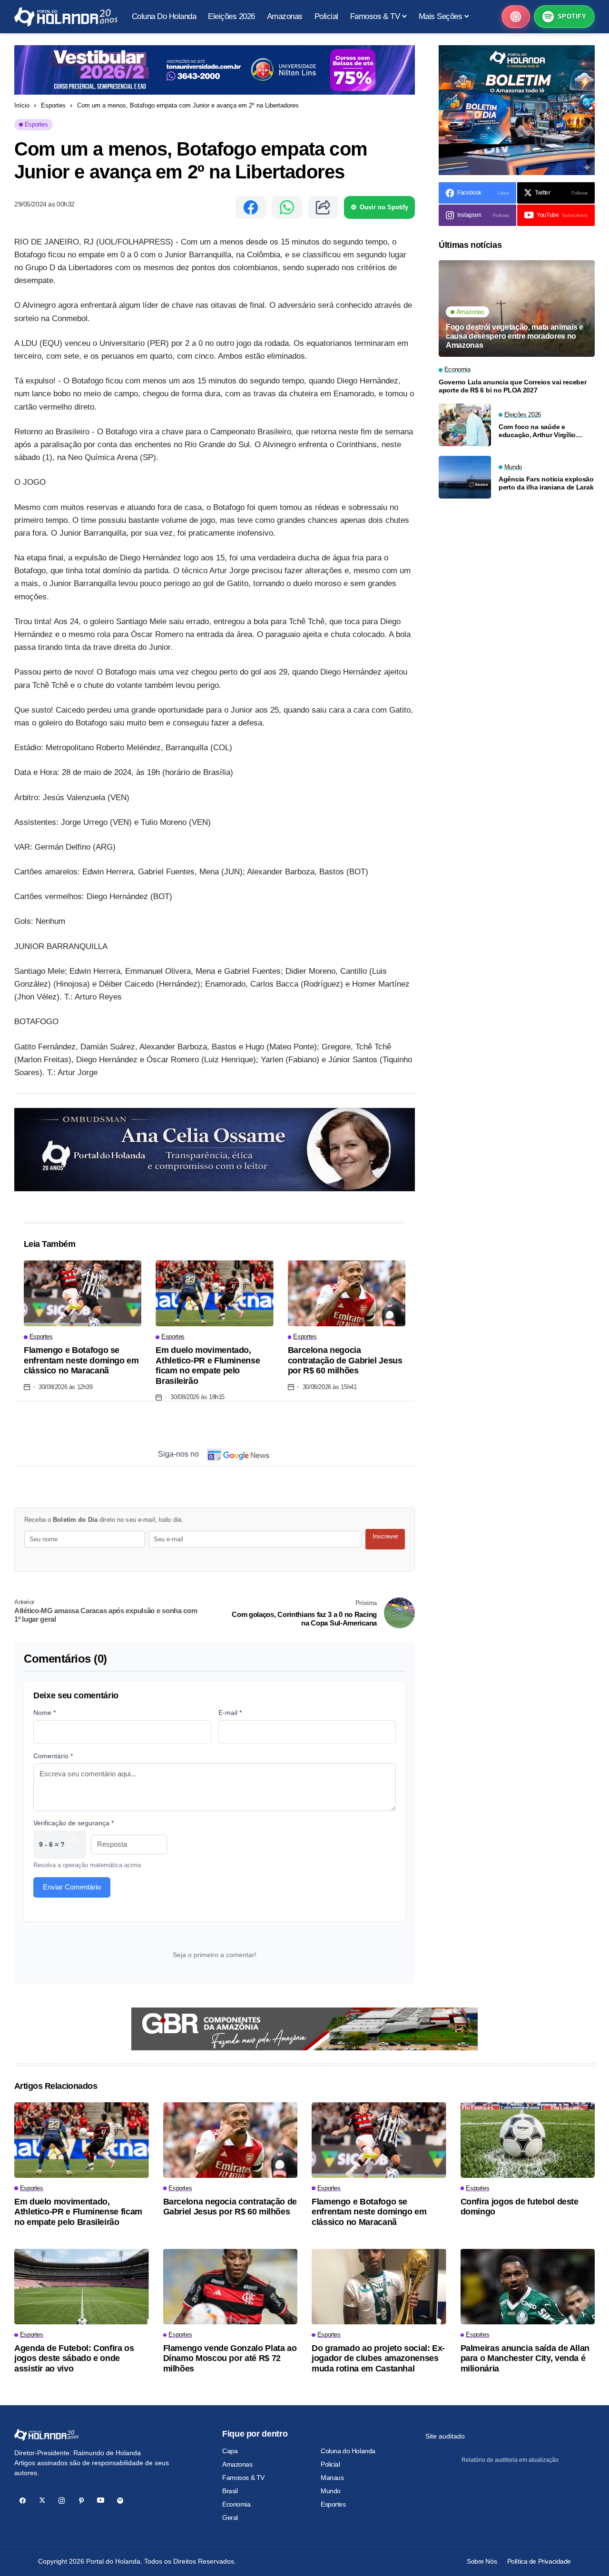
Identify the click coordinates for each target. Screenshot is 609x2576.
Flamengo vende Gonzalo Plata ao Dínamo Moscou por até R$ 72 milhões (230, 2358)
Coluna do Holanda (348, 2451)
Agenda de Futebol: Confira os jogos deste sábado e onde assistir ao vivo (74, 2358)
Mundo (331, 2491)
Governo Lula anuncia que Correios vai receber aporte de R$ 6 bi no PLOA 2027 (512, 386)
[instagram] (62, 2501)
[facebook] (23, 2501)
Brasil (230, 2491)
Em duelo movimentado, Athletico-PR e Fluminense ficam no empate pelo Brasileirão (208, 1366)
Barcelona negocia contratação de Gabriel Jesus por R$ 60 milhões (345, 1360)
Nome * (44, 1713)
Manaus (332, 2478)
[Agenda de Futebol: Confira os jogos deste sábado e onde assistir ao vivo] (82, 2287)
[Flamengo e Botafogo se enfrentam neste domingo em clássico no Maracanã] (83, 1293)
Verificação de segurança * (74, 1823)
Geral (230, 2517)
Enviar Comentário (72, 1887)
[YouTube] (101, 2501)
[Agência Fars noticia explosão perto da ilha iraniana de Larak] (465, 477)
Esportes (53, 105)
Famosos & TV (243, 2478)
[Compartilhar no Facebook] (251, 207)
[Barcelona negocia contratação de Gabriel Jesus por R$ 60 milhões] (347, 1293)
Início (22, 105)
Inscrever (385, 1536)
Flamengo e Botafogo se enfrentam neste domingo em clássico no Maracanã (81, 1360)
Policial (330, 2464)
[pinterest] (81, 2501)
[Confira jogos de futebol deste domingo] (528, 2140)
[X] (42, 2501)
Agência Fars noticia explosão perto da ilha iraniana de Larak (546, 483)
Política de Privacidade (539, 2561)
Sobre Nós (482, 2561)
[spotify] (120, 2501)
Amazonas (237, 2464)
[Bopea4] (66, 17)
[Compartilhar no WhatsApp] (287, 207)
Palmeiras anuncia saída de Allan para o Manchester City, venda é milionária (525, 2358)
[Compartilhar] (323, 207)
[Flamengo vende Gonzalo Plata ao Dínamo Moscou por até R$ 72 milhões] (231, 2287)
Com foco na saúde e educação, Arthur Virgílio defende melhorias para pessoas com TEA (537, 431)
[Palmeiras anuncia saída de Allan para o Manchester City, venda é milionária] (528, 2287)
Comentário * (53, 1756)
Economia (236, 2504)
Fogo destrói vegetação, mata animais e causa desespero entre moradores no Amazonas (515, 336)
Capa (230, 2451)
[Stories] (516, 17)
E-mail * (230, 1713)
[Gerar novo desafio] (74, 1845)
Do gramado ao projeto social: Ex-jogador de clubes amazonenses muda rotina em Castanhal (378, 2358)
